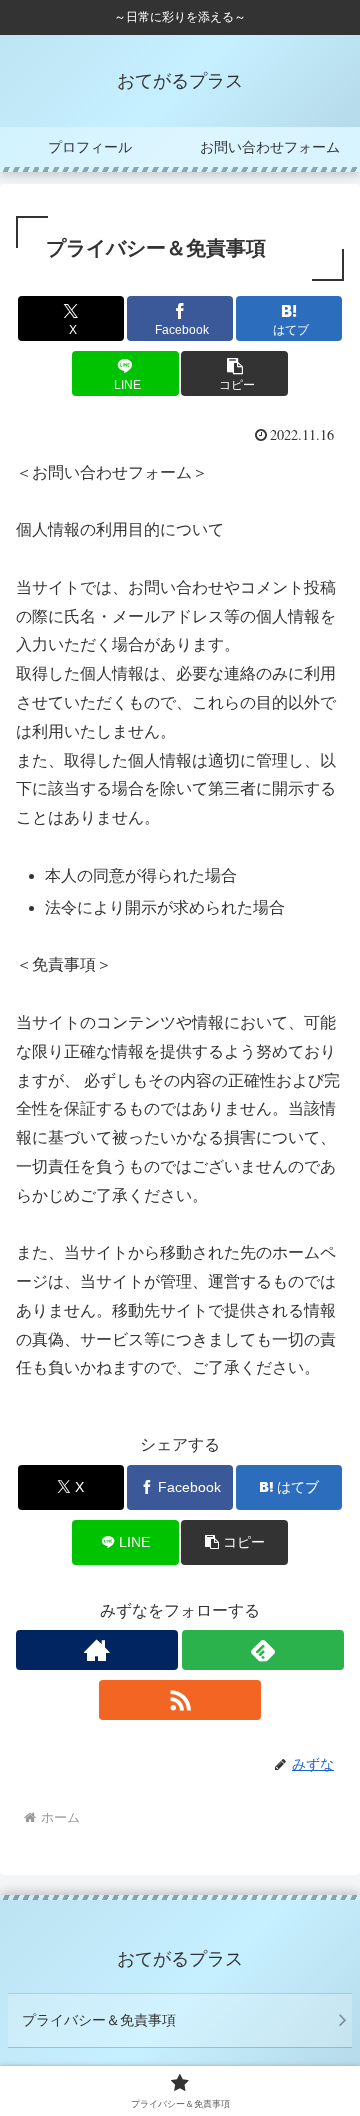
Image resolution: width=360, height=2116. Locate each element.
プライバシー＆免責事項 (99, 2020)
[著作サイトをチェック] (97, 1650)
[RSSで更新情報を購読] (180, 1700)
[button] (234, 373)
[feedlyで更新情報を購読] (263, 1650)
